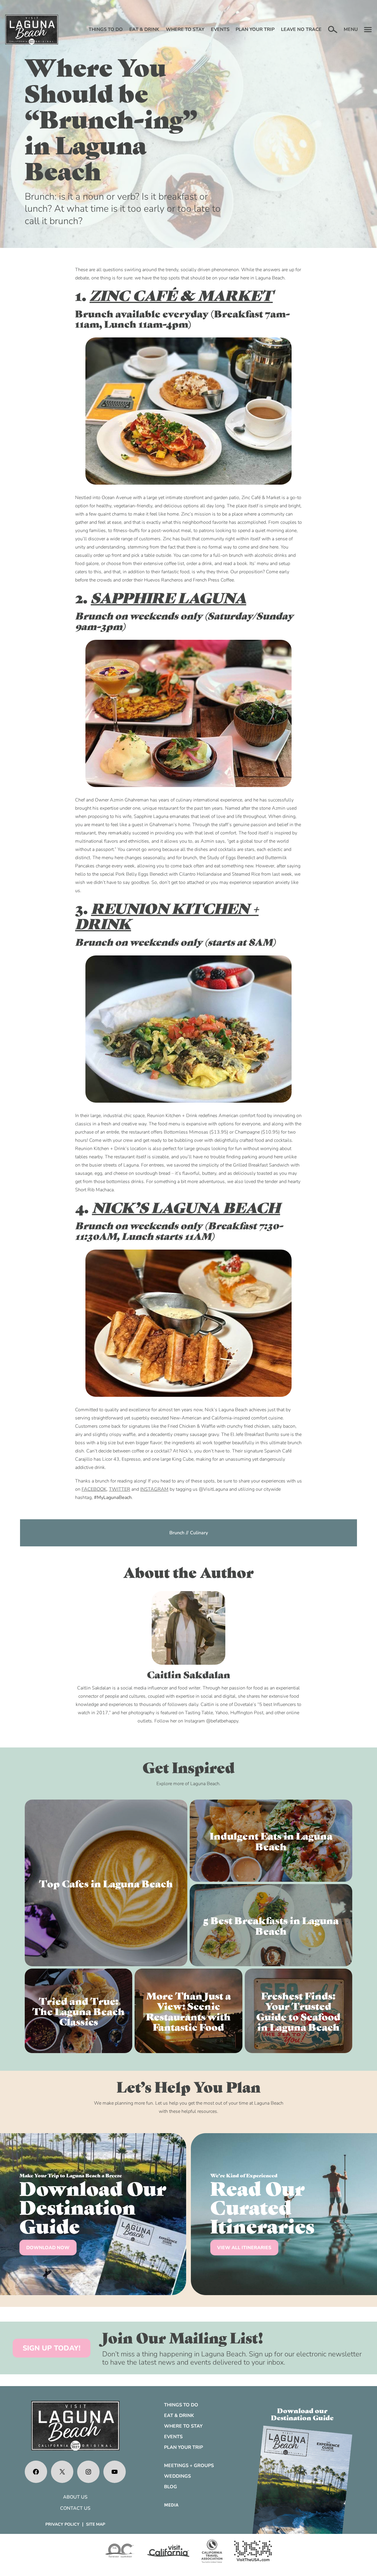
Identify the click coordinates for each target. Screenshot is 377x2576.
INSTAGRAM (154, 1489)
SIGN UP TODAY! (52, 2348)
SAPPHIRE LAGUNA (168, 597)
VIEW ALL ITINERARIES (244, 2248)
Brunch (177, 1533)
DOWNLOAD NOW (48, 2248)
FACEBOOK (94, 1489)
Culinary (199, 1533)
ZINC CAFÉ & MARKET (181, 295)
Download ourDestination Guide (302, 2414)
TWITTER (120, 1489)
